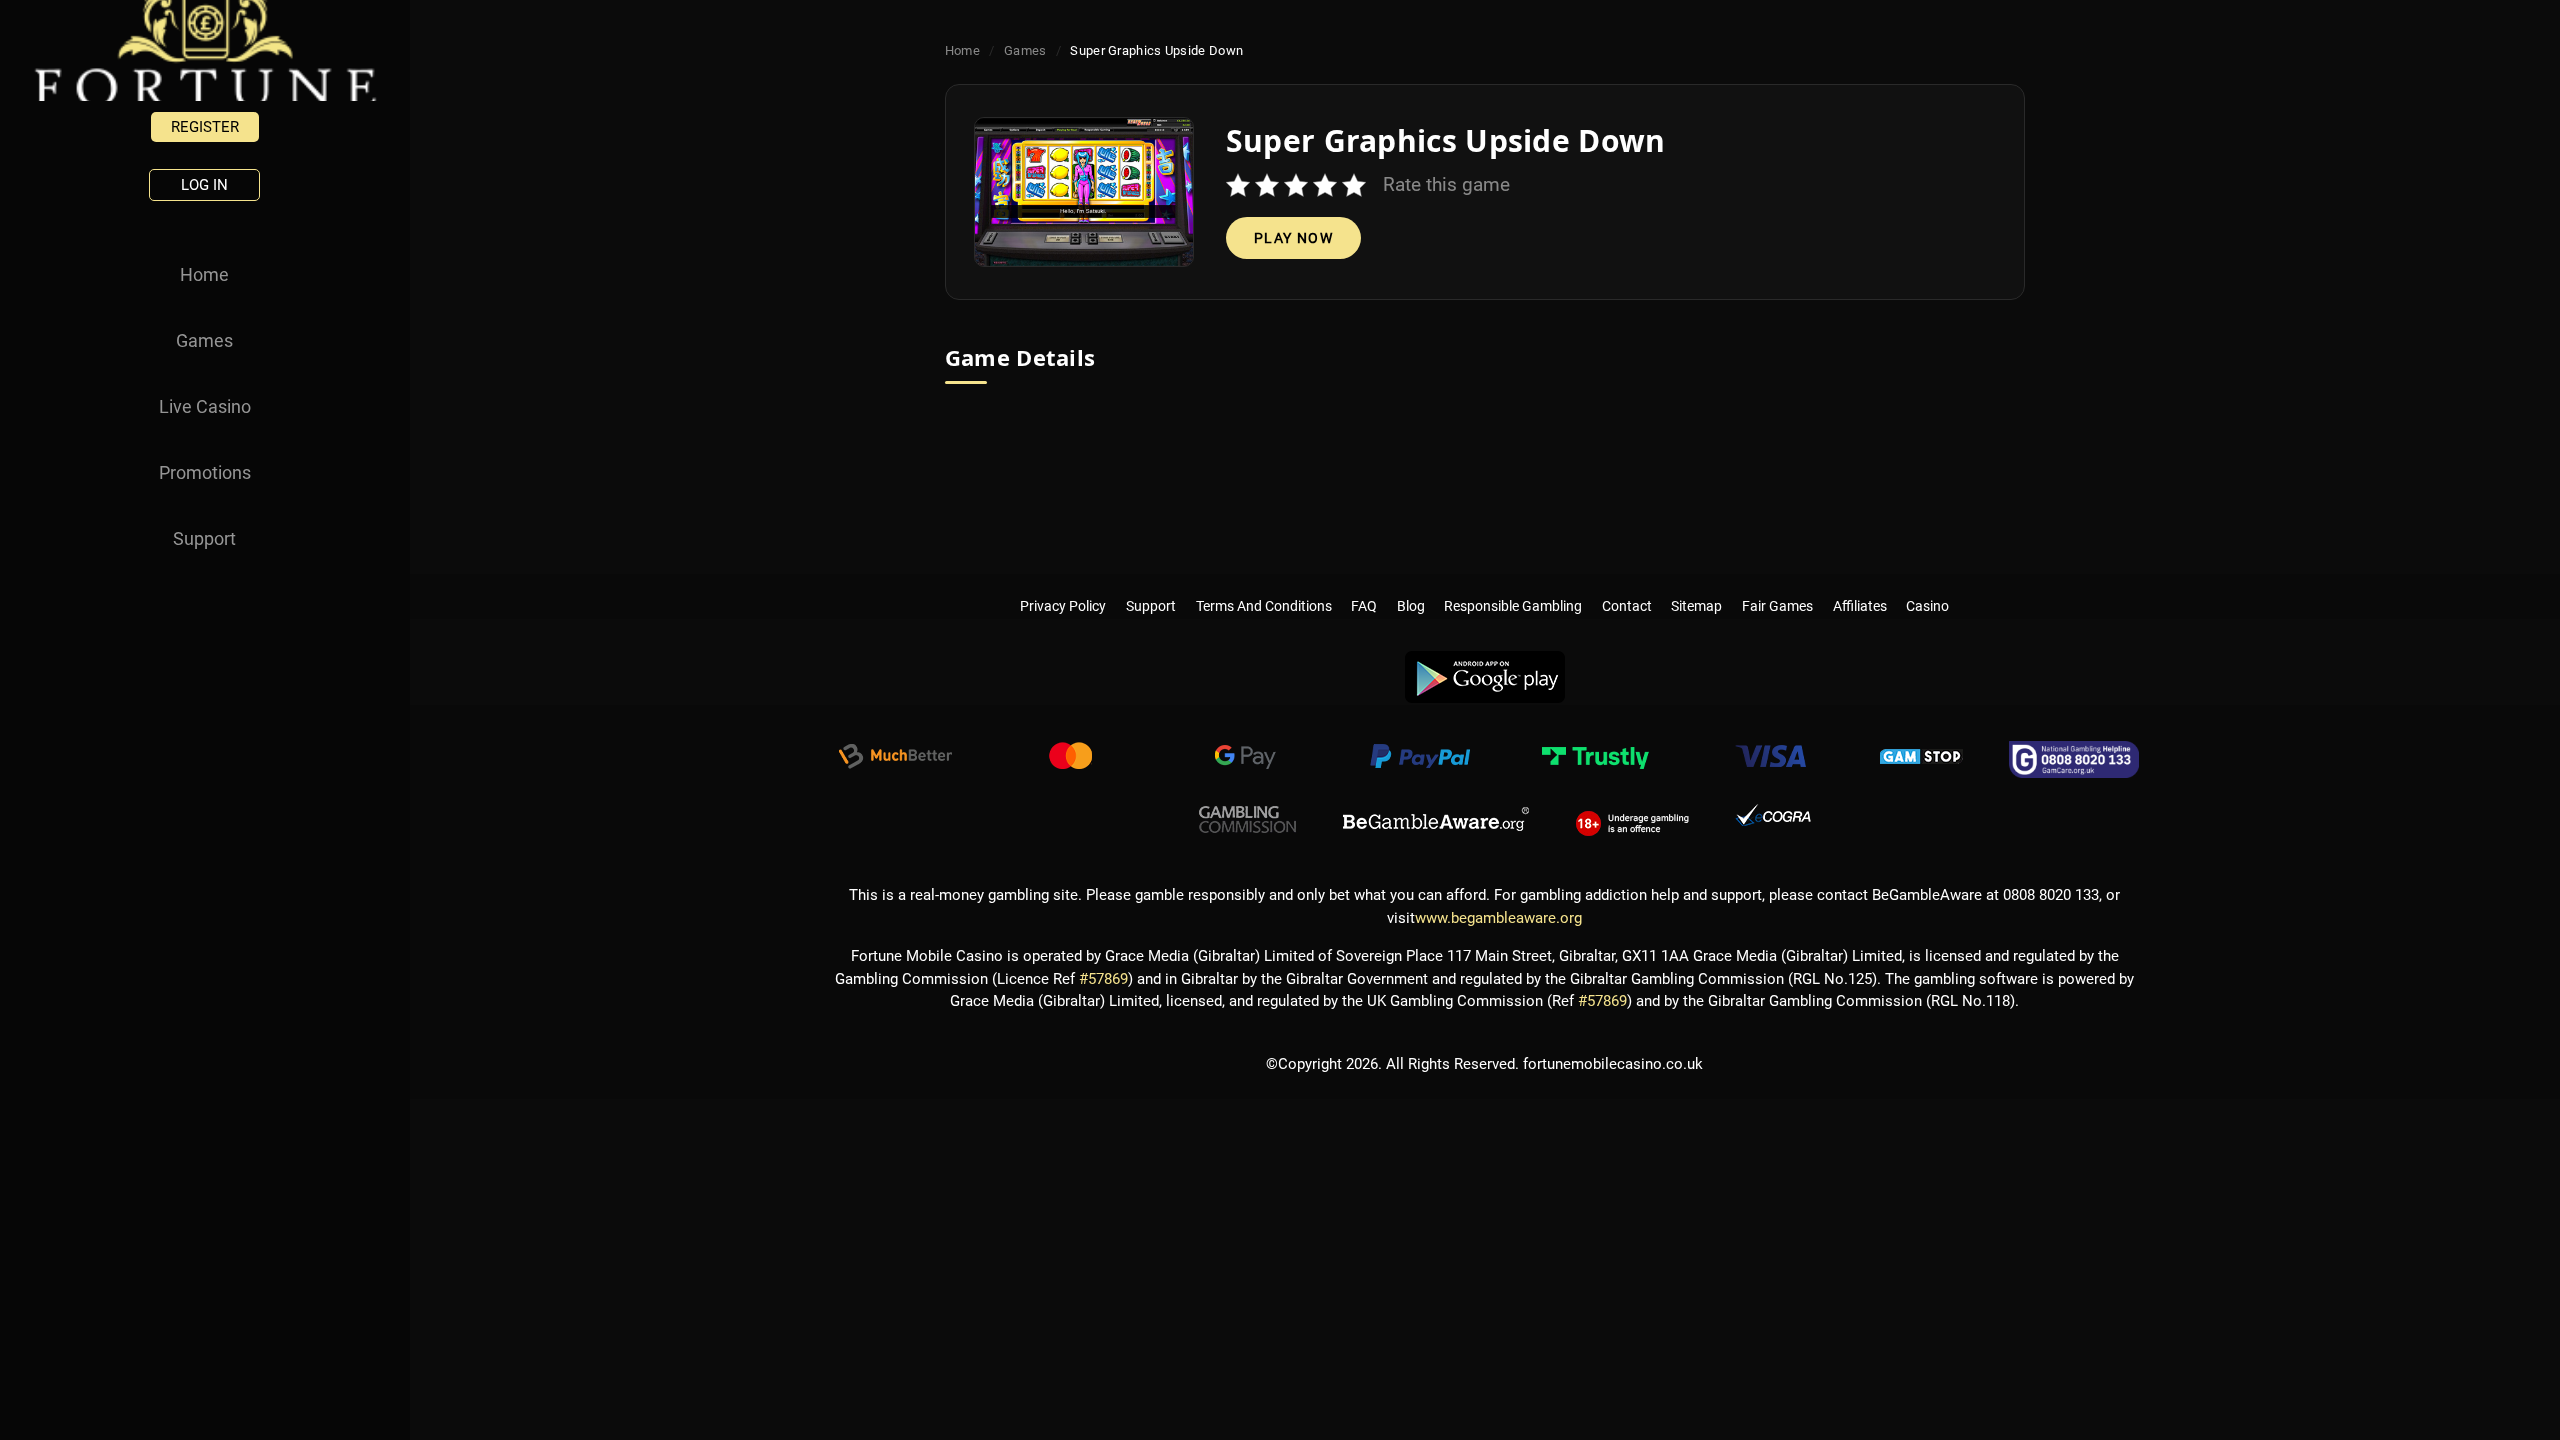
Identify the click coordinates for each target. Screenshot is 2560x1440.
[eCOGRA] (1773, 820)
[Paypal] (1420, 759)
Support (204, 538)
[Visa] (1770, 759)
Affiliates (1860, 586)
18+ (1632, 820)
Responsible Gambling (1514, 586)
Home (204, 274)
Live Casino (205, 406)
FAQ (1364, 586)
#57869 (1103, 979)
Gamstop (1922, 759)
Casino (1927, 586)
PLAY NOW (1293, 238)
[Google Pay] (1245, 759)
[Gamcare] (2074, 759)
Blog (1411, 586)
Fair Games (1777, 586)
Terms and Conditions (1264, 586)
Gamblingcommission (1248, 820)
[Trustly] (1595, 759)
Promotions (205, 472)
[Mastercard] (1070, 759)
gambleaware (1436, 820)
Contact (1627, 586)
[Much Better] (895, 759)
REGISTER (205, 127)
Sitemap (1697, 586)
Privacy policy (1064, 586)
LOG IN (204, 185)
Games (204, 340)
